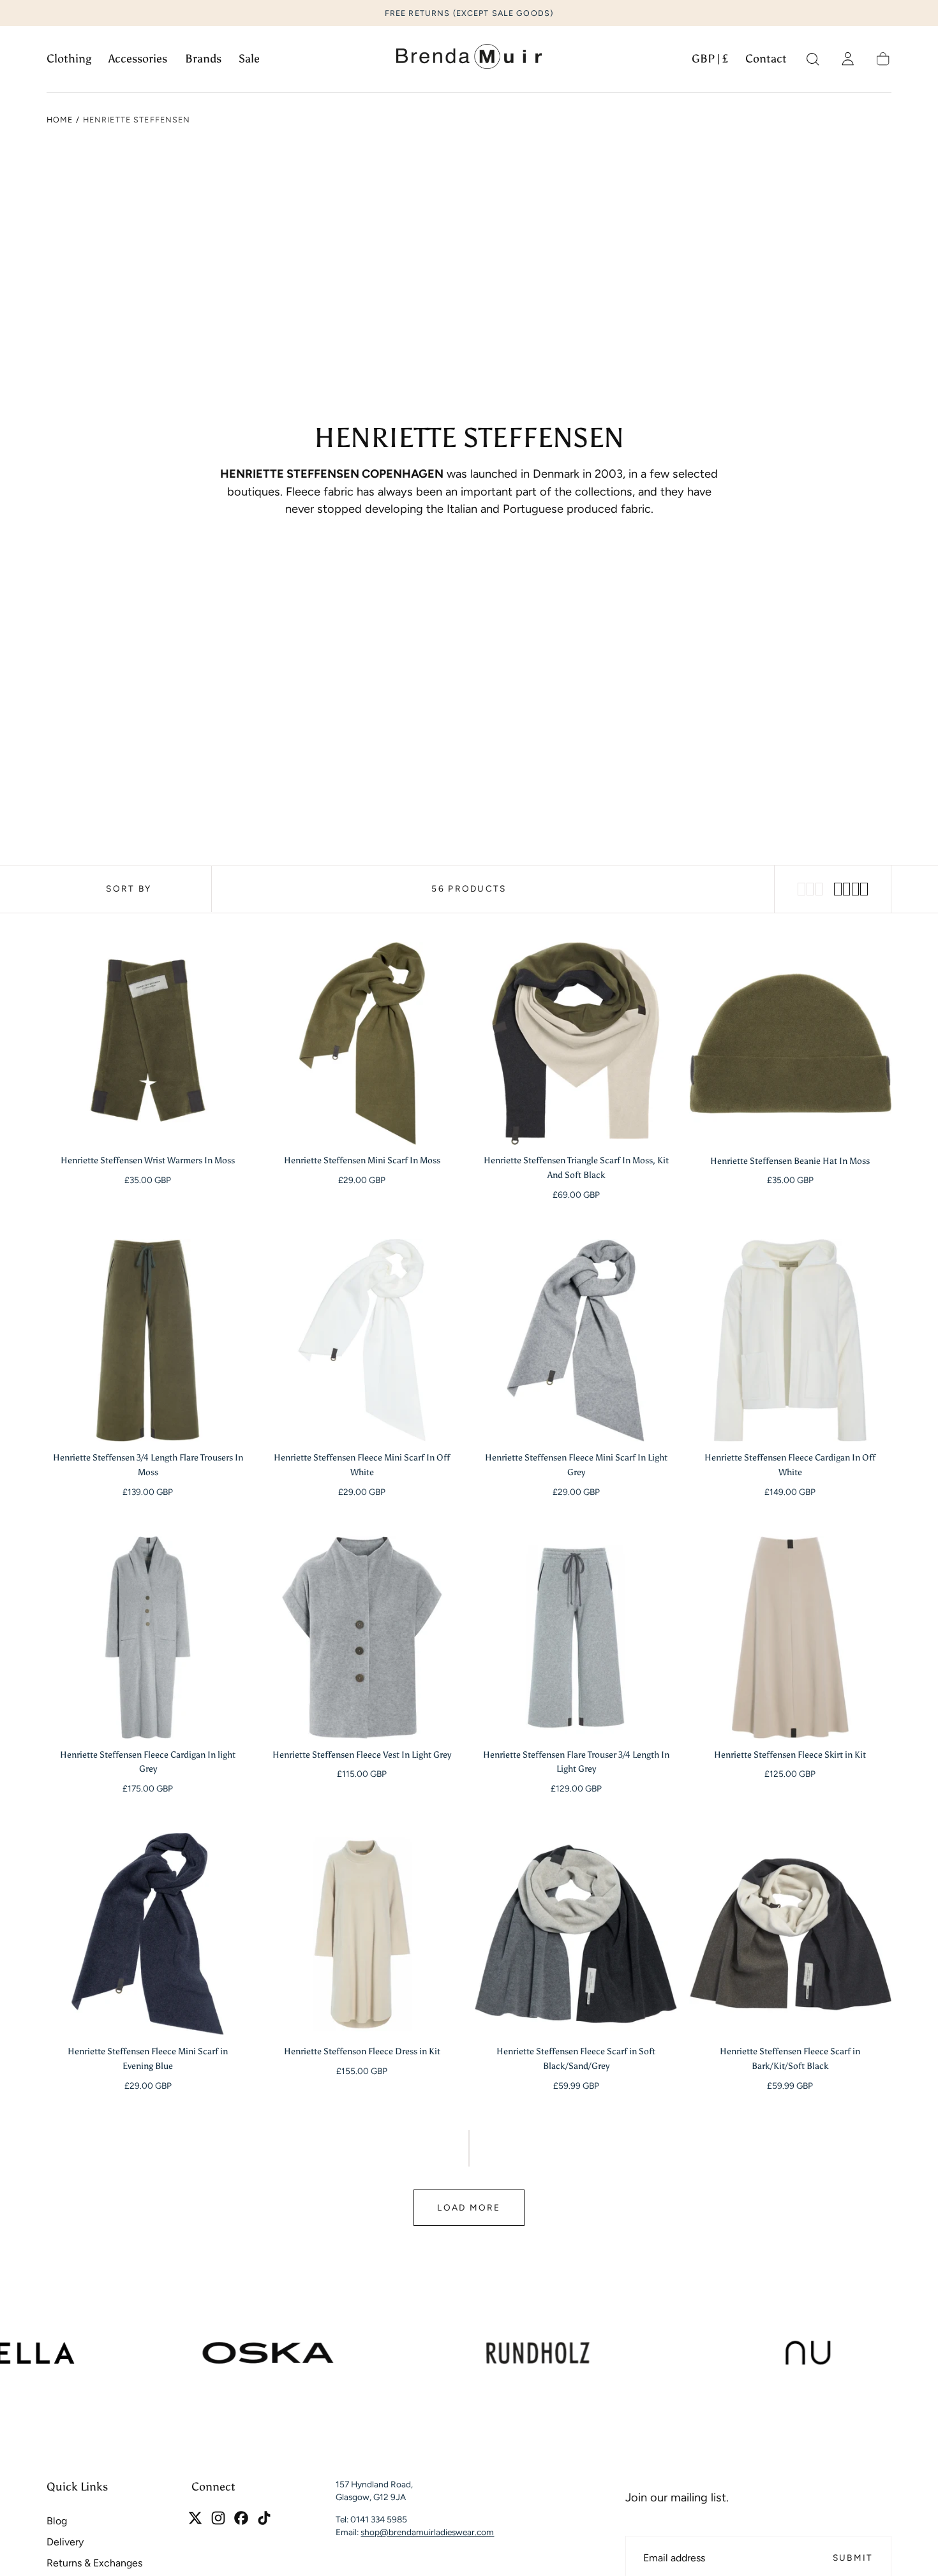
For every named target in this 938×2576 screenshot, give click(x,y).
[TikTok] (264, 2518)
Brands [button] (203, 59)
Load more (469, 2207)
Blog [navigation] (57, 2521)
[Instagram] (218, 2518)
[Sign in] (848, 59)
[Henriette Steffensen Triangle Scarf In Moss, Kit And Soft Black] (576, 1043)
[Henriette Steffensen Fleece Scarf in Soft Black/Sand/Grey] (576, 1934)
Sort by (129, 888)
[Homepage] (469, 59)
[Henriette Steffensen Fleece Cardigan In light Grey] (148, 1638)
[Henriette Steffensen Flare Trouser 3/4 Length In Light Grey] (576, 1638)
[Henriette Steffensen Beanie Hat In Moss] (790, 1043)
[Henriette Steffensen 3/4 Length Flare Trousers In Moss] (148, 1340)
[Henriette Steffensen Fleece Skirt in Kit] (790, 1638)
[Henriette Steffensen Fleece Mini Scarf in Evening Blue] (148, 1934)
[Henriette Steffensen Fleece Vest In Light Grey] (362, 1638)
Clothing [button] (69, 59)
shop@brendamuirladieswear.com (427, 2533)
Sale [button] (249, 59)
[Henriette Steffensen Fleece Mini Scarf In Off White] (362, 1340)
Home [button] (60, 120)
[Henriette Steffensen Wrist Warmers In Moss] (148, 1043)
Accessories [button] (138, 59)
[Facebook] (241, 2518)
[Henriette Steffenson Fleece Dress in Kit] (362, 1934)
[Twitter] (195, 2518)
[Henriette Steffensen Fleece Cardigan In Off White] (790, 1340)
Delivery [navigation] (65, 2543)
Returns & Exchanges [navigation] (94, 2564)
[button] (710, 62)
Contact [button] (766, 59)
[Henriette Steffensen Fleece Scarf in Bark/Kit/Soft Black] (790, 1934)
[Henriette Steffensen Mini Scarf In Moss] (362, 1043)
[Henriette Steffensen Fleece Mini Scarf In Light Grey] (576, 1340)
